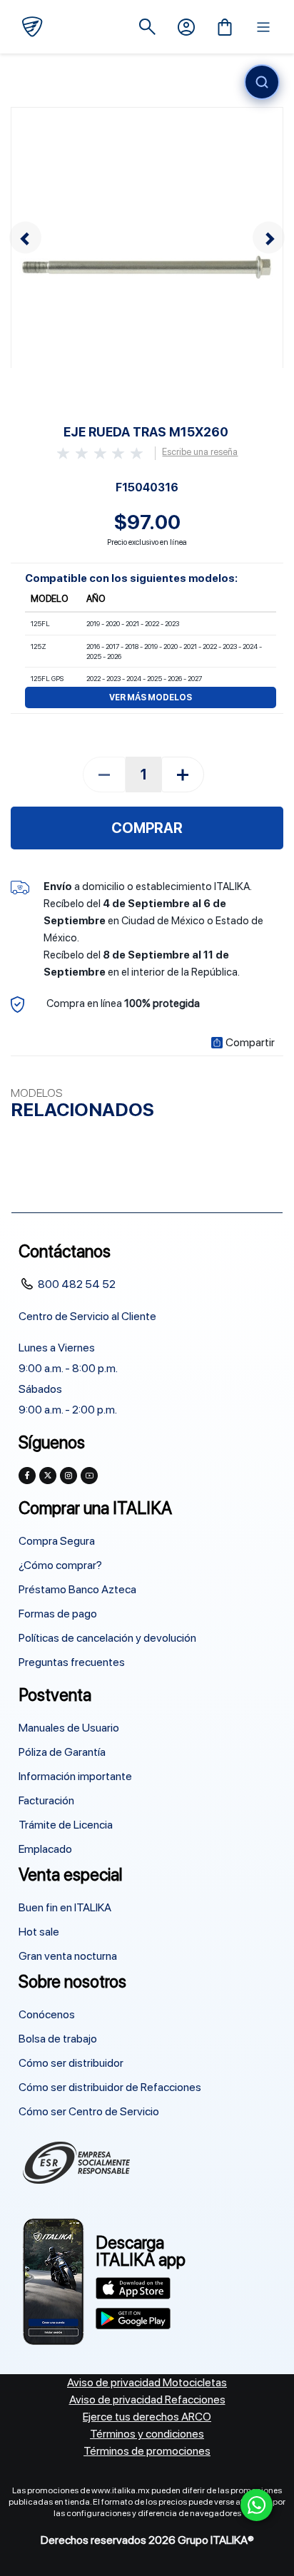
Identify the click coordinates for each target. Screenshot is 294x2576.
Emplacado (45, 1849)
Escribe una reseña (200, 452)
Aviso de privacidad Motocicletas (147, 2382)
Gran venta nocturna (68, 1956)
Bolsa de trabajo (58, 2039)
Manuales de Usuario (69, 1728)
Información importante (75, 1776)
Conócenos (47, 2014)
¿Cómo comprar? (60, 1565)
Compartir (250, 1043)
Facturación (46, 1800)
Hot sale (39, 1932)
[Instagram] (69, 1476)
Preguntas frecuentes (72, 1662)
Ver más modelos (151, 697)
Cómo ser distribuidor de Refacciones (110, 2087)
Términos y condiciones (147, 2434)
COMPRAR (147, 828)
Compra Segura (57, 1541)
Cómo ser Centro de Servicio (89, 2111)
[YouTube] (89, 1476)
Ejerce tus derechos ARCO (147, 2417)
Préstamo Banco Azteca (77, 1589)
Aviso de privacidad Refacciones (147, 2399)
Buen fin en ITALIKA (65, 1907)
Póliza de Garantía (62, 1752)
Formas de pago (58, 1614)
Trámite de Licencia (66, 1825)
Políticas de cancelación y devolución (107, 1638)
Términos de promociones (147, 2451)
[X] (48, 1476)
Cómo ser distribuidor (71, 2063)
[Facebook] (27, 1476)
